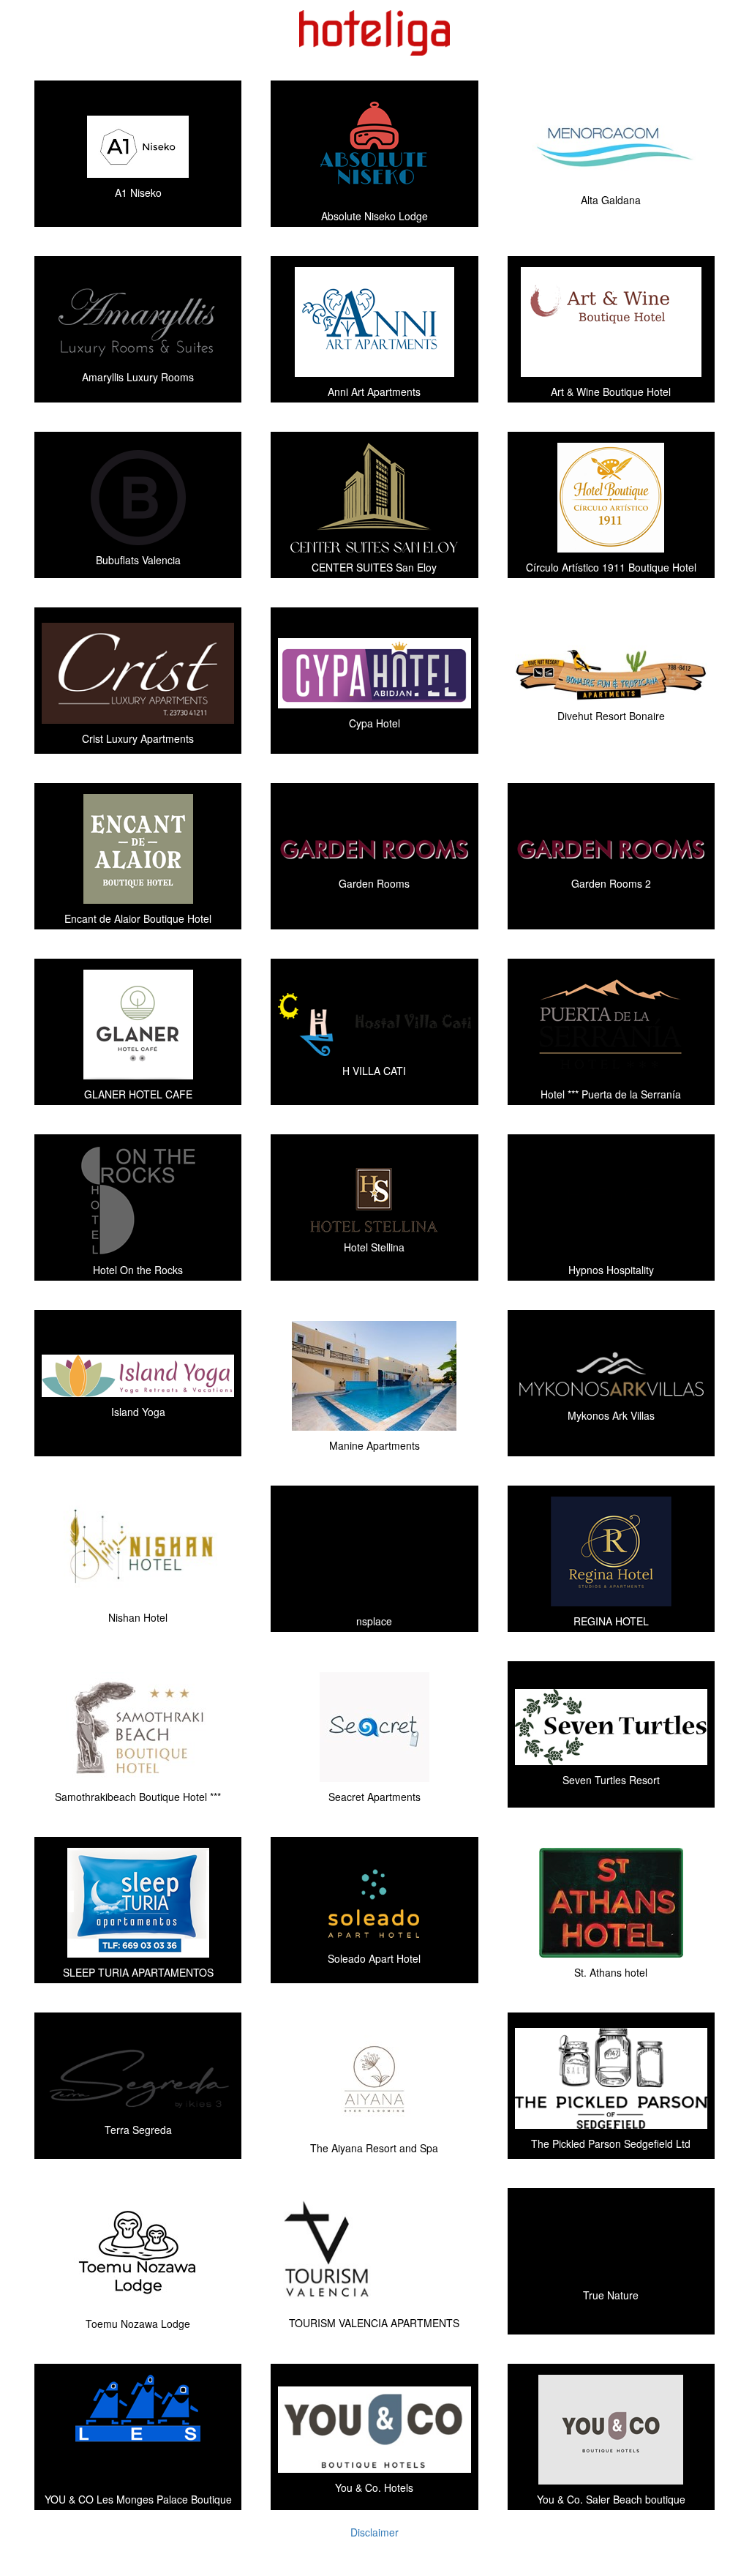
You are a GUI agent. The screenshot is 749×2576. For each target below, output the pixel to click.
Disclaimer (374, 2532)
